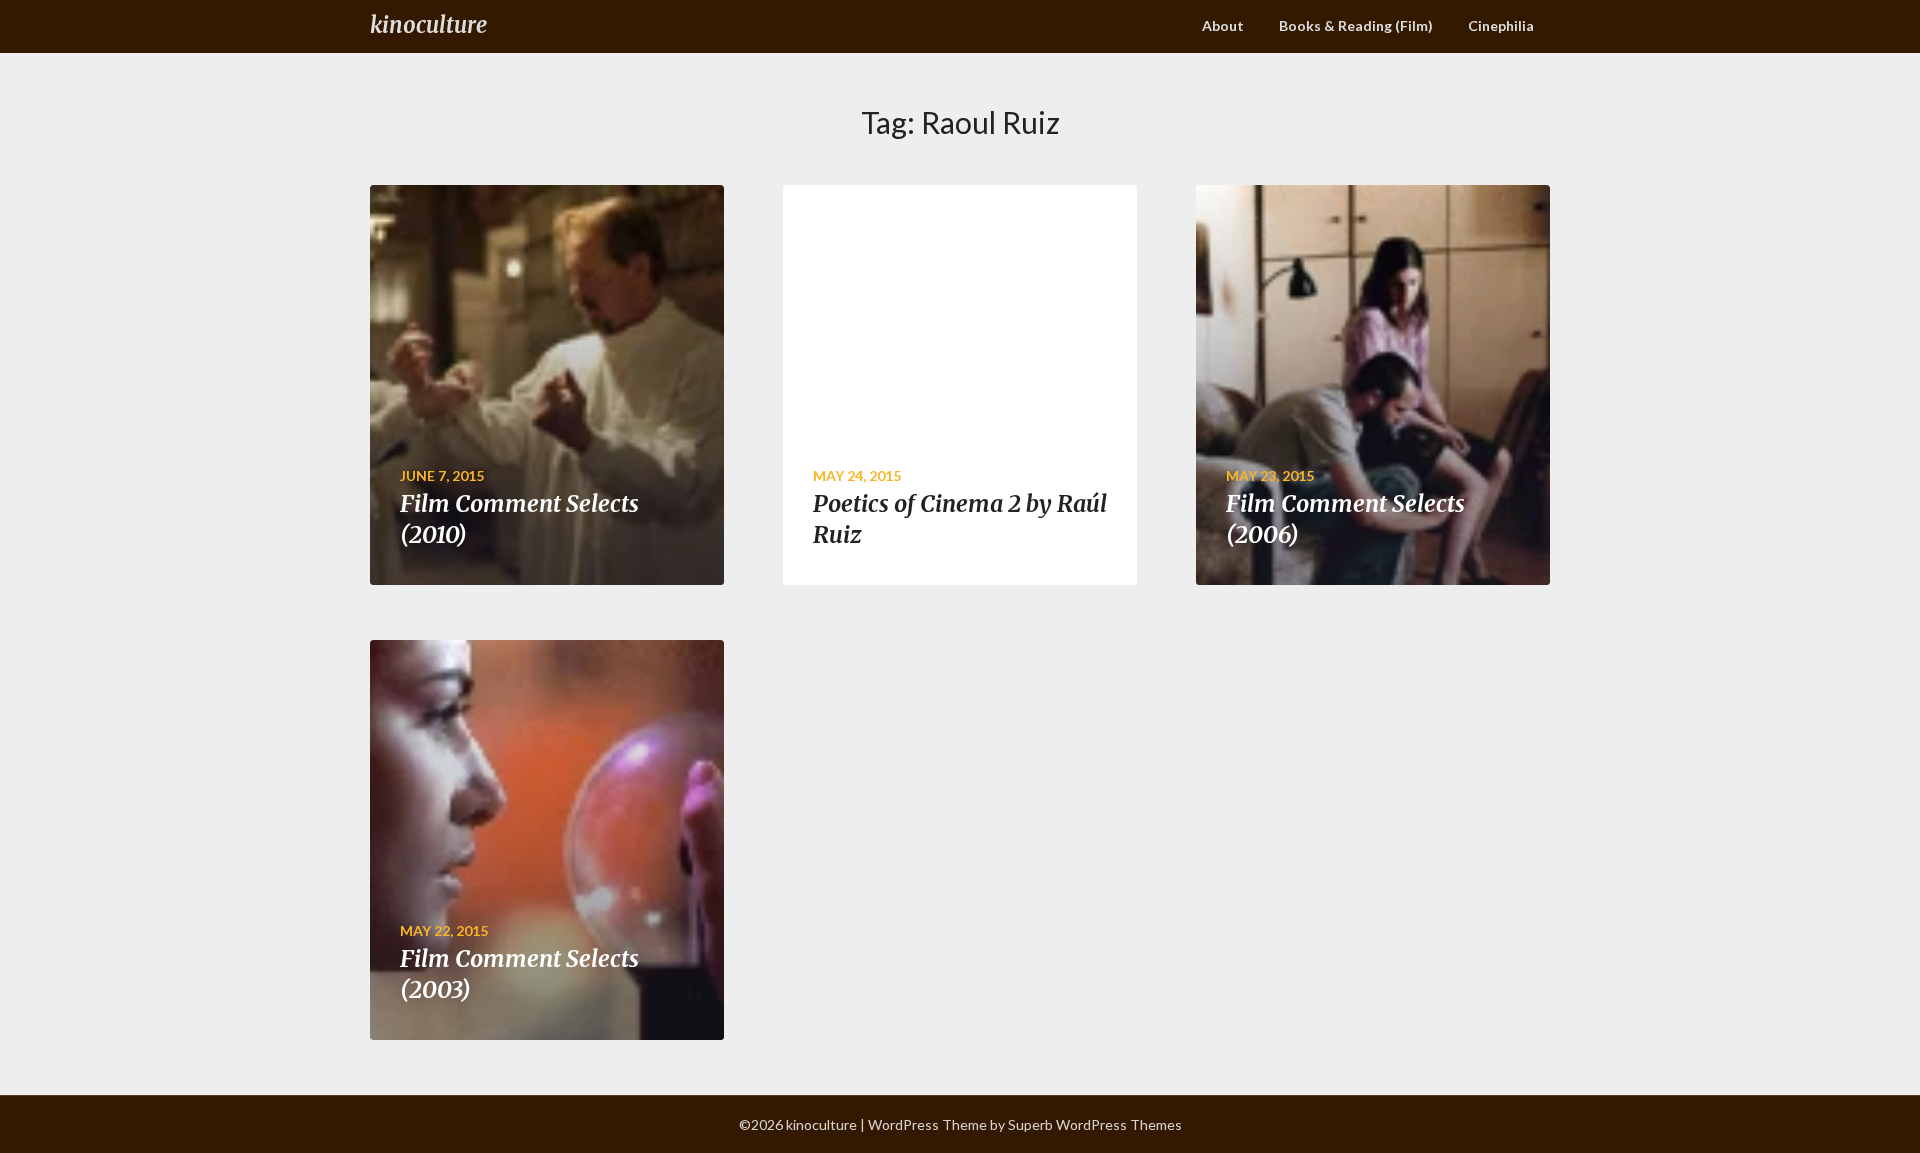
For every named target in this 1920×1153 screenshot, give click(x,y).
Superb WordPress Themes (1095, 1124)
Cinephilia (1501, 25)
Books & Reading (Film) (1356, 25)
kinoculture (428, 25)
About (1223, 25)
